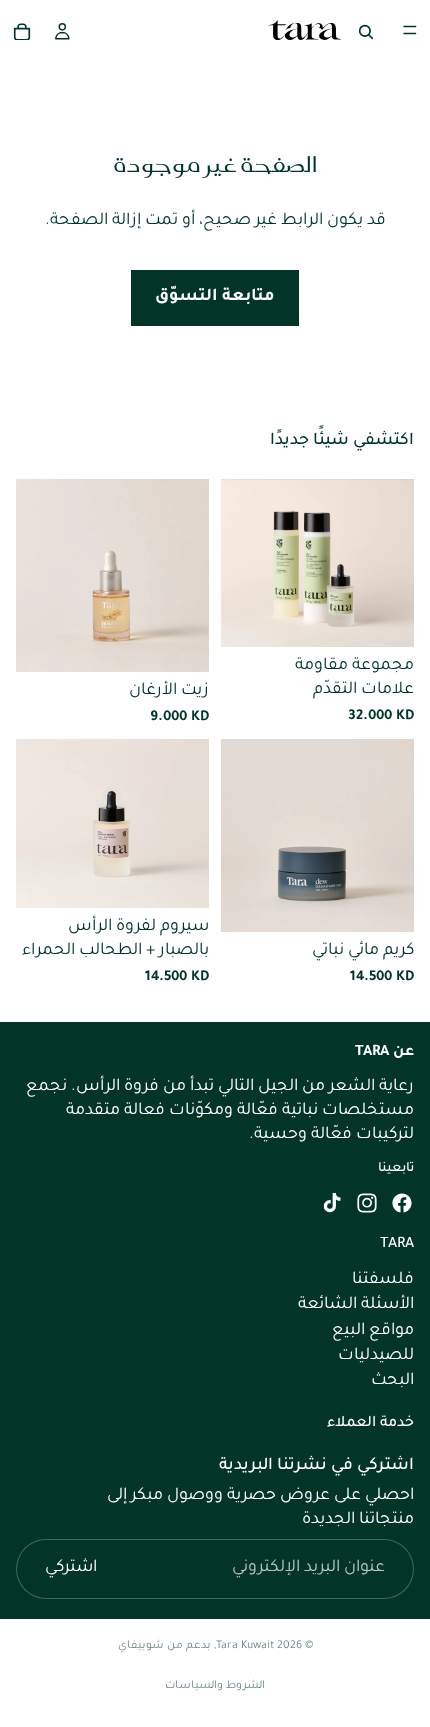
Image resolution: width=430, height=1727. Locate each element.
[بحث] (366, 30)
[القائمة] (410, 30)
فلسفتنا (383, 1280)
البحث (392, 1381)
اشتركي (71, 1568)
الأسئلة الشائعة (356, 1305)
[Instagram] (367, 1203)
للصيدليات (376, 1356)
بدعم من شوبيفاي (164, 1646)
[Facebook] (402, 1203)
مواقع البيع (373, 1330)
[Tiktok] (332, 1203)
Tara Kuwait (245, 1646)
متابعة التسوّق (215, 297)
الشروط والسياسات (215, 1686)
